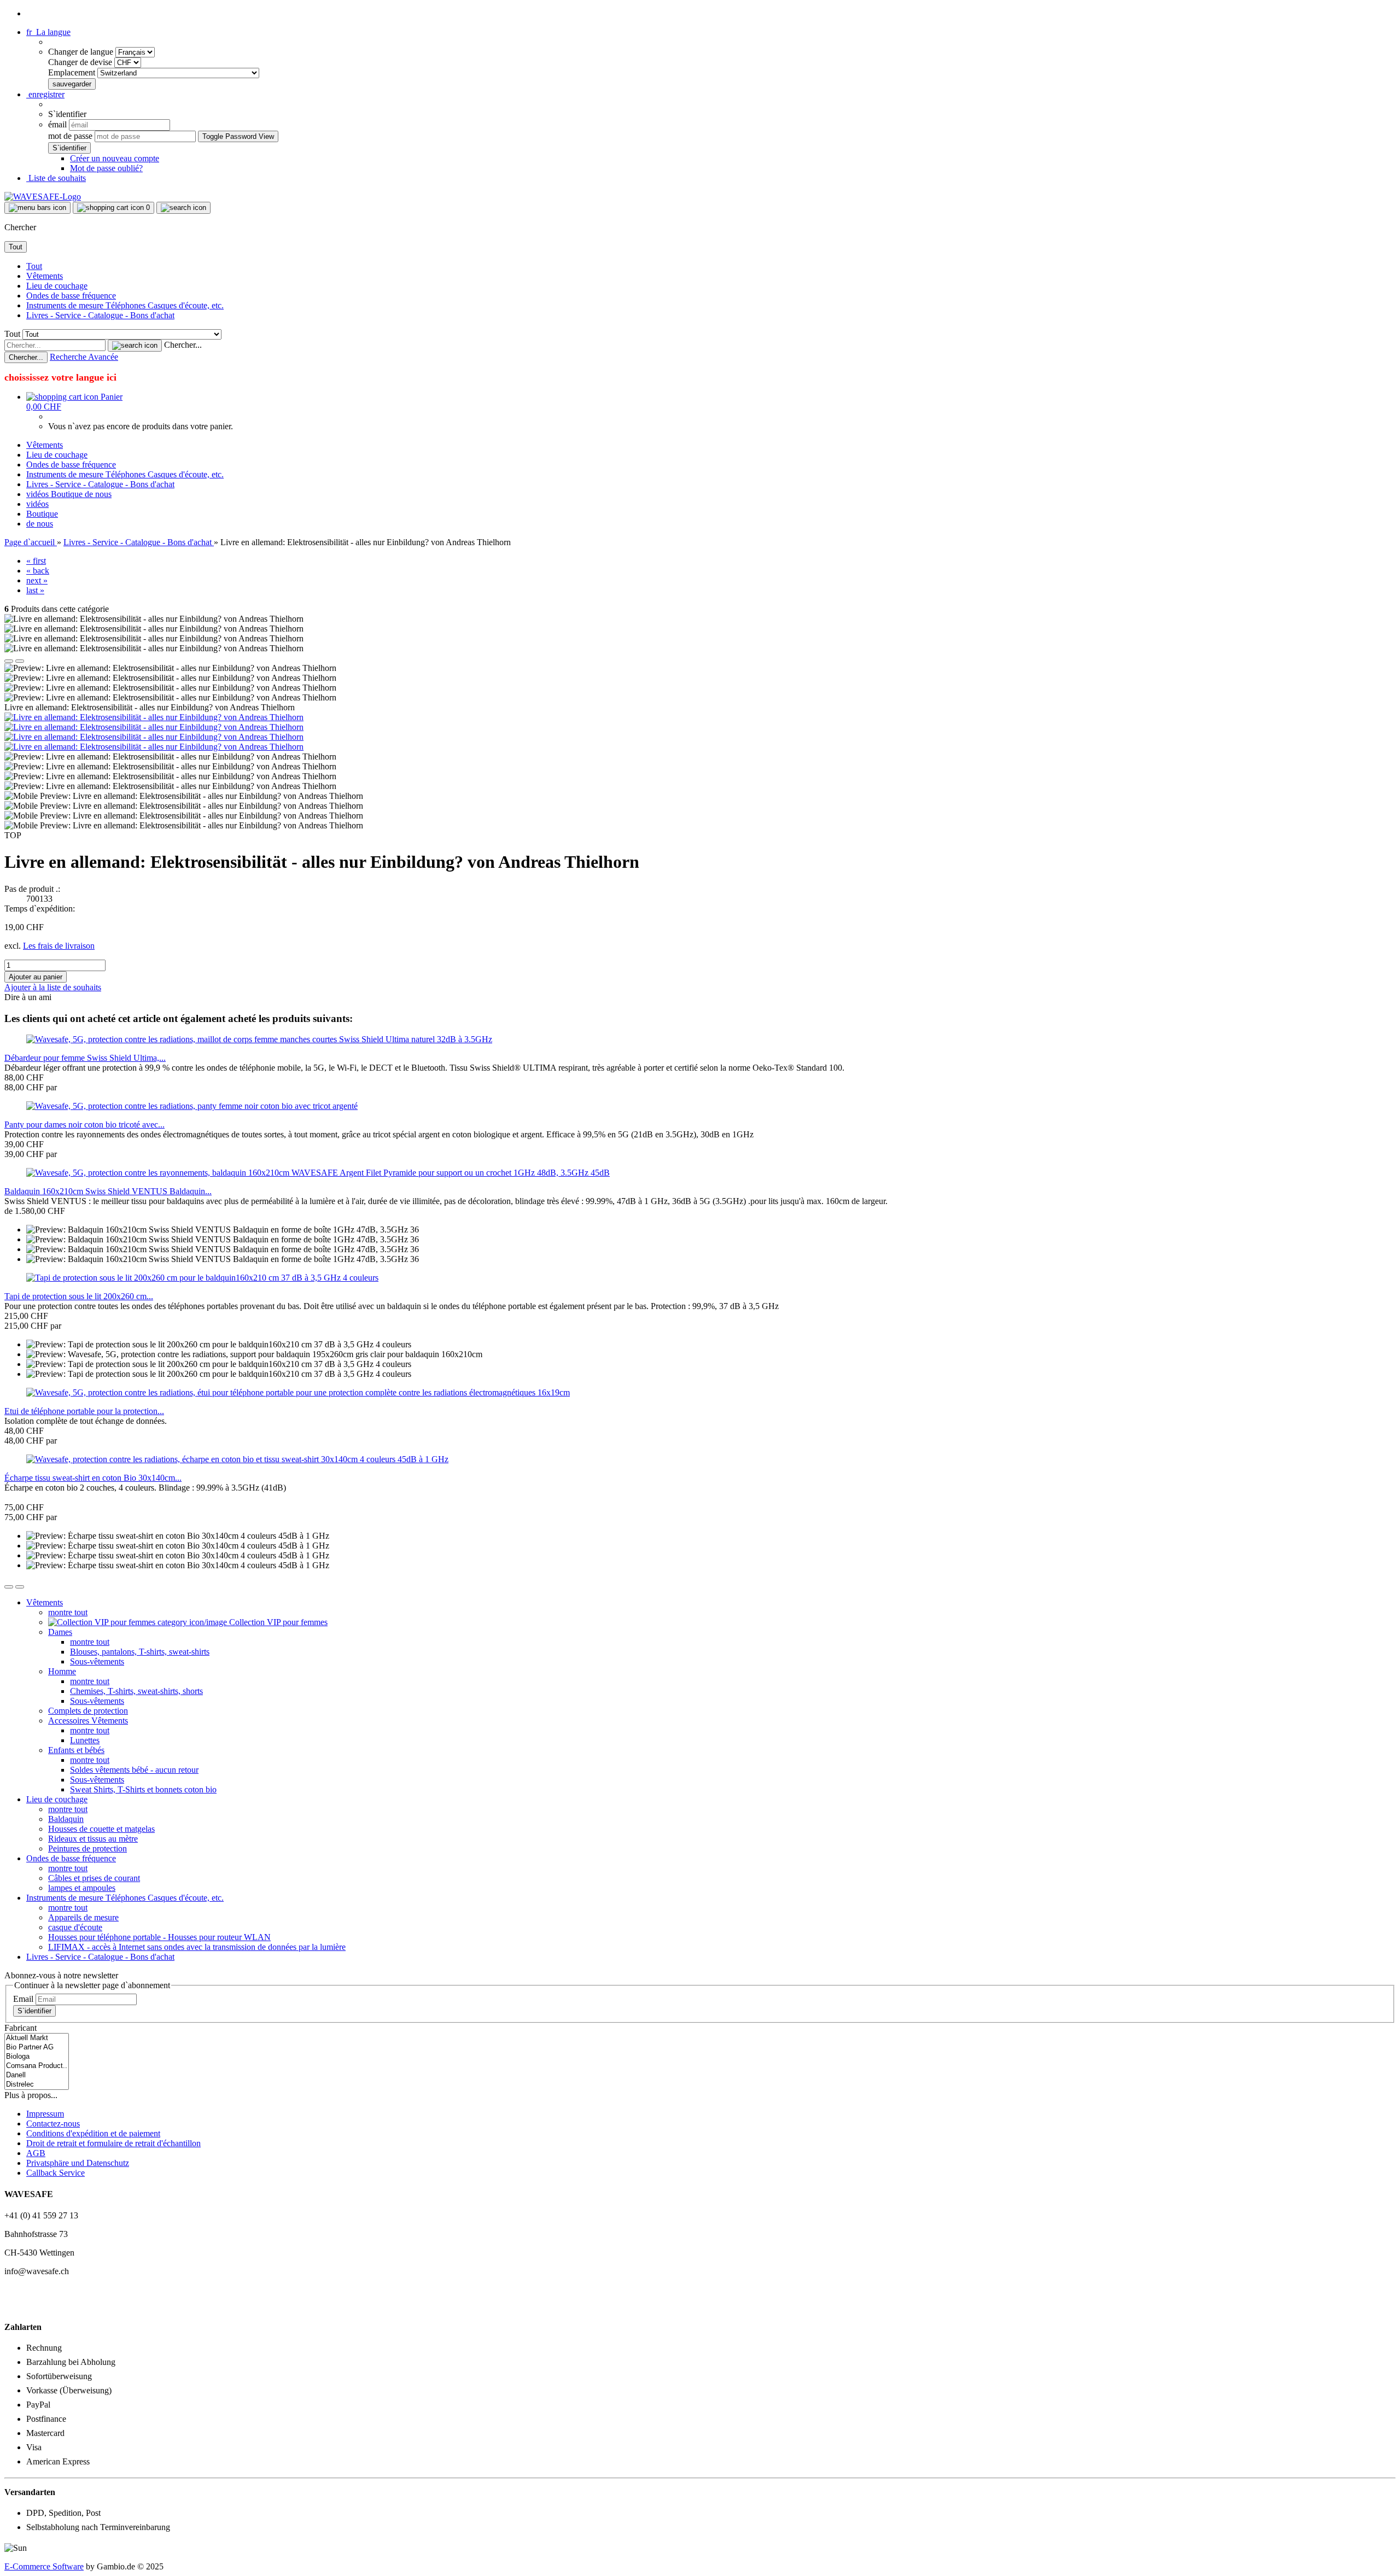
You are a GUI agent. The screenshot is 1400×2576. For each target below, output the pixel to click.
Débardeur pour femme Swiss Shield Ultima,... (85, 1058)
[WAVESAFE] (43, 197)
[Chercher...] (135, 346)
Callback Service (56, 2173)
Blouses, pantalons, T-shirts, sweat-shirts (140, 1652)
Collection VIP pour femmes (277, 1622)
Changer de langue (82, 52)
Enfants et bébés (76, 1750)
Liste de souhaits (56, 178)
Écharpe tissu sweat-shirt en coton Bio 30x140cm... (93, 1478)
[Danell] (37, 2075)
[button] (48, 32)
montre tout (68, 1612)
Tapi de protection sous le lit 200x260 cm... (79, 1296)
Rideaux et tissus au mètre (93, 1839)
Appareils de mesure (83, 1917)
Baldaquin (66, 1819)
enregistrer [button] (45, 94)
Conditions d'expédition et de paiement (93, 2133)
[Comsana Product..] (37, 2066)
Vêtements (45, 276)
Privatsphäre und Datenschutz (78, 2163)
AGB (36, 2153)
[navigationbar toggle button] (37, 208)
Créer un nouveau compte (115, 158)
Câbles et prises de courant (94, 1878)
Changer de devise (81, 62)
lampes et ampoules (82, 1888)
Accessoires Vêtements (88, 1721)
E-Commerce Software (44, 2566)
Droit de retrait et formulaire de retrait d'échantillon (113, 2143)
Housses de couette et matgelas (101, 1829)
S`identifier (34, 2011)
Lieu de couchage (57, 286)
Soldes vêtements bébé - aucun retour (134, 1770)
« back (38, 571)
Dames (60, 1632)
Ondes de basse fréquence (71, 296)
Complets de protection (88, 1711)
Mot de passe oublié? (106, 168)
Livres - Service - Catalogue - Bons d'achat (100, 315)
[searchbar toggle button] (183, 208)
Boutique (68, 494)
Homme (62, 1671)
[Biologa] (37, 2057)
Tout (34, 266)
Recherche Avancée (84, 357)
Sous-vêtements (97, 1661)
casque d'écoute (75, 1927)
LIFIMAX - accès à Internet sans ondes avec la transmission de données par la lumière (197, 1947)
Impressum (45, 2114)
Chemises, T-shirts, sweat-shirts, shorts (136, 1691)
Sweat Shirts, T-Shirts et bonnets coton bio (143, 1789)
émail (57, 124)
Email (23, 1999)
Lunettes (85, 1740)
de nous (98, 494)
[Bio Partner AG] (37, 2048)
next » (37, 580)
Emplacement (73, 72)
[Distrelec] (37, 2085)
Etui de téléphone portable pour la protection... (84, 1411)
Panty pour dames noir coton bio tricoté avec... (84, 1125)
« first (36, 561)
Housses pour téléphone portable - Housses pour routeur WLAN (159, 1937)
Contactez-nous (53, 2124)
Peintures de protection (87, 1848)
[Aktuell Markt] (37, 2038)
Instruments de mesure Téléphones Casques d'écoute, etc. (125, 305)
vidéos (39, 494)
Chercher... (183, 345)
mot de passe (70, 136)
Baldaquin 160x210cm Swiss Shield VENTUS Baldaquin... (108, 1191)
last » (35, 590)
